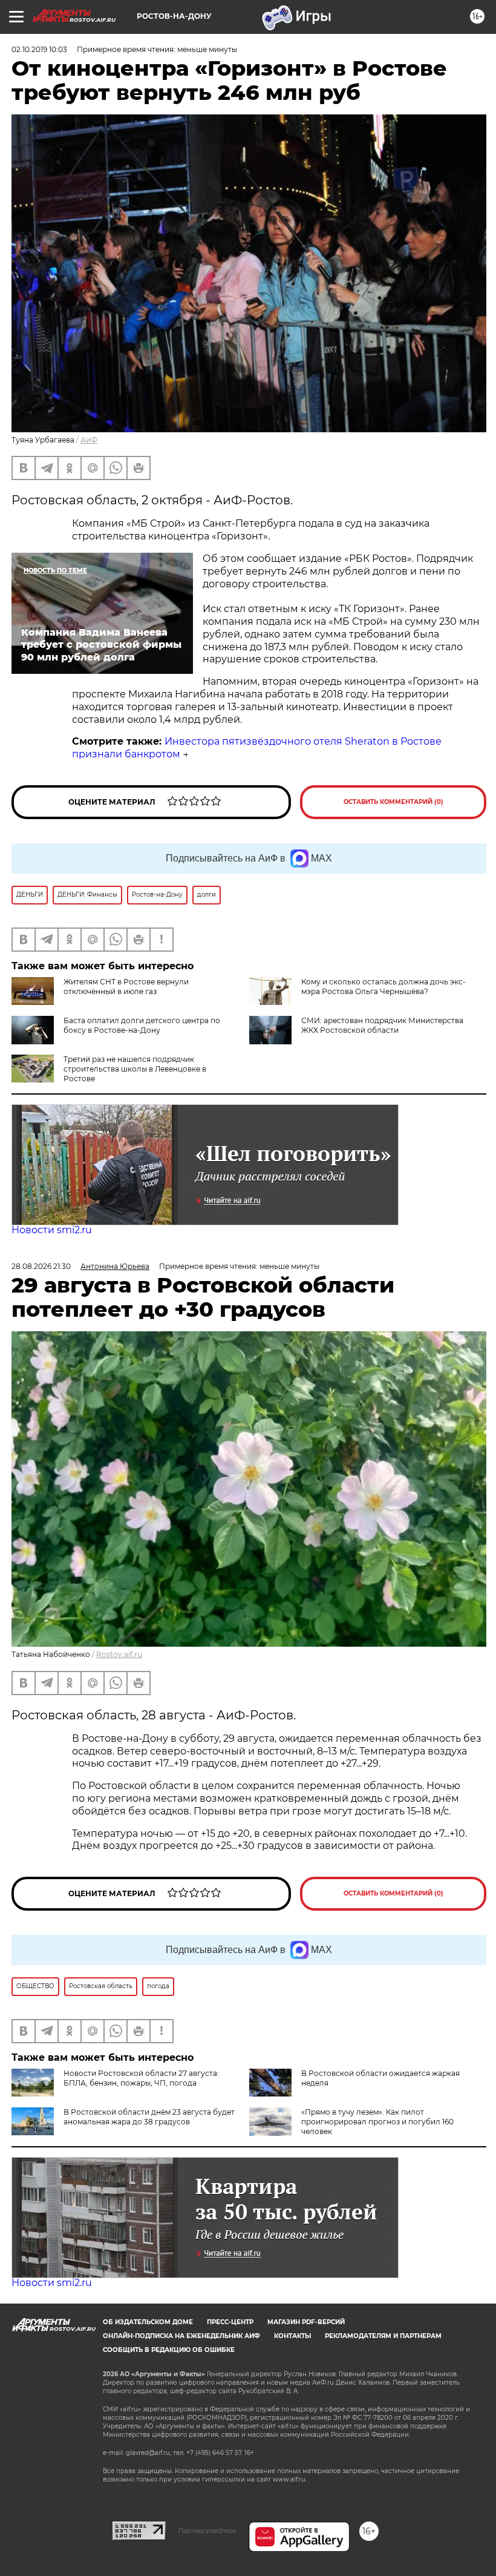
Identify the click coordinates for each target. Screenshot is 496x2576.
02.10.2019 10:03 (39, 49)
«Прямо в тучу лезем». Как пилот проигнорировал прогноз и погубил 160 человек (377, 2122)
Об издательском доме (148, 2322)
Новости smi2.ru (52, 1230)
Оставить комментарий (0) (393, 802)
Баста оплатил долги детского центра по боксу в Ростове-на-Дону (142, 1025)
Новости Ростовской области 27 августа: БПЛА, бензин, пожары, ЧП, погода (141, 2078)
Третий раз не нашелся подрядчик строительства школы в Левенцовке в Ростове (135, 1069)
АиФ (89, 440)
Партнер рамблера (207, 2531)
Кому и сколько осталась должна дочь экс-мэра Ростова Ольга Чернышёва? (383, 987)
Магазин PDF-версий (306, 2322)
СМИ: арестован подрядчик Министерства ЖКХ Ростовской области (382, 1025)
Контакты (292, 2336)
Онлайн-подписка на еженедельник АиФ (181, 2336)
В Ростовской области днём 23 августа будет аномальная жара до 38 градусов (149, 2117)
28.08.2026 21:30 (41, 1266)
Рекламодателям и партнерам (383, 2336)
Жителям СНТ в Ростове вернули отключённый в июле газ (126, 987)
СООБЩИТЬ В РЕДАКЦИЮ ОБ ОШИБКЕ (169, 2350)
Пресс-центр (230, 2322)
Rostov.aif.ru (119, 1654)
